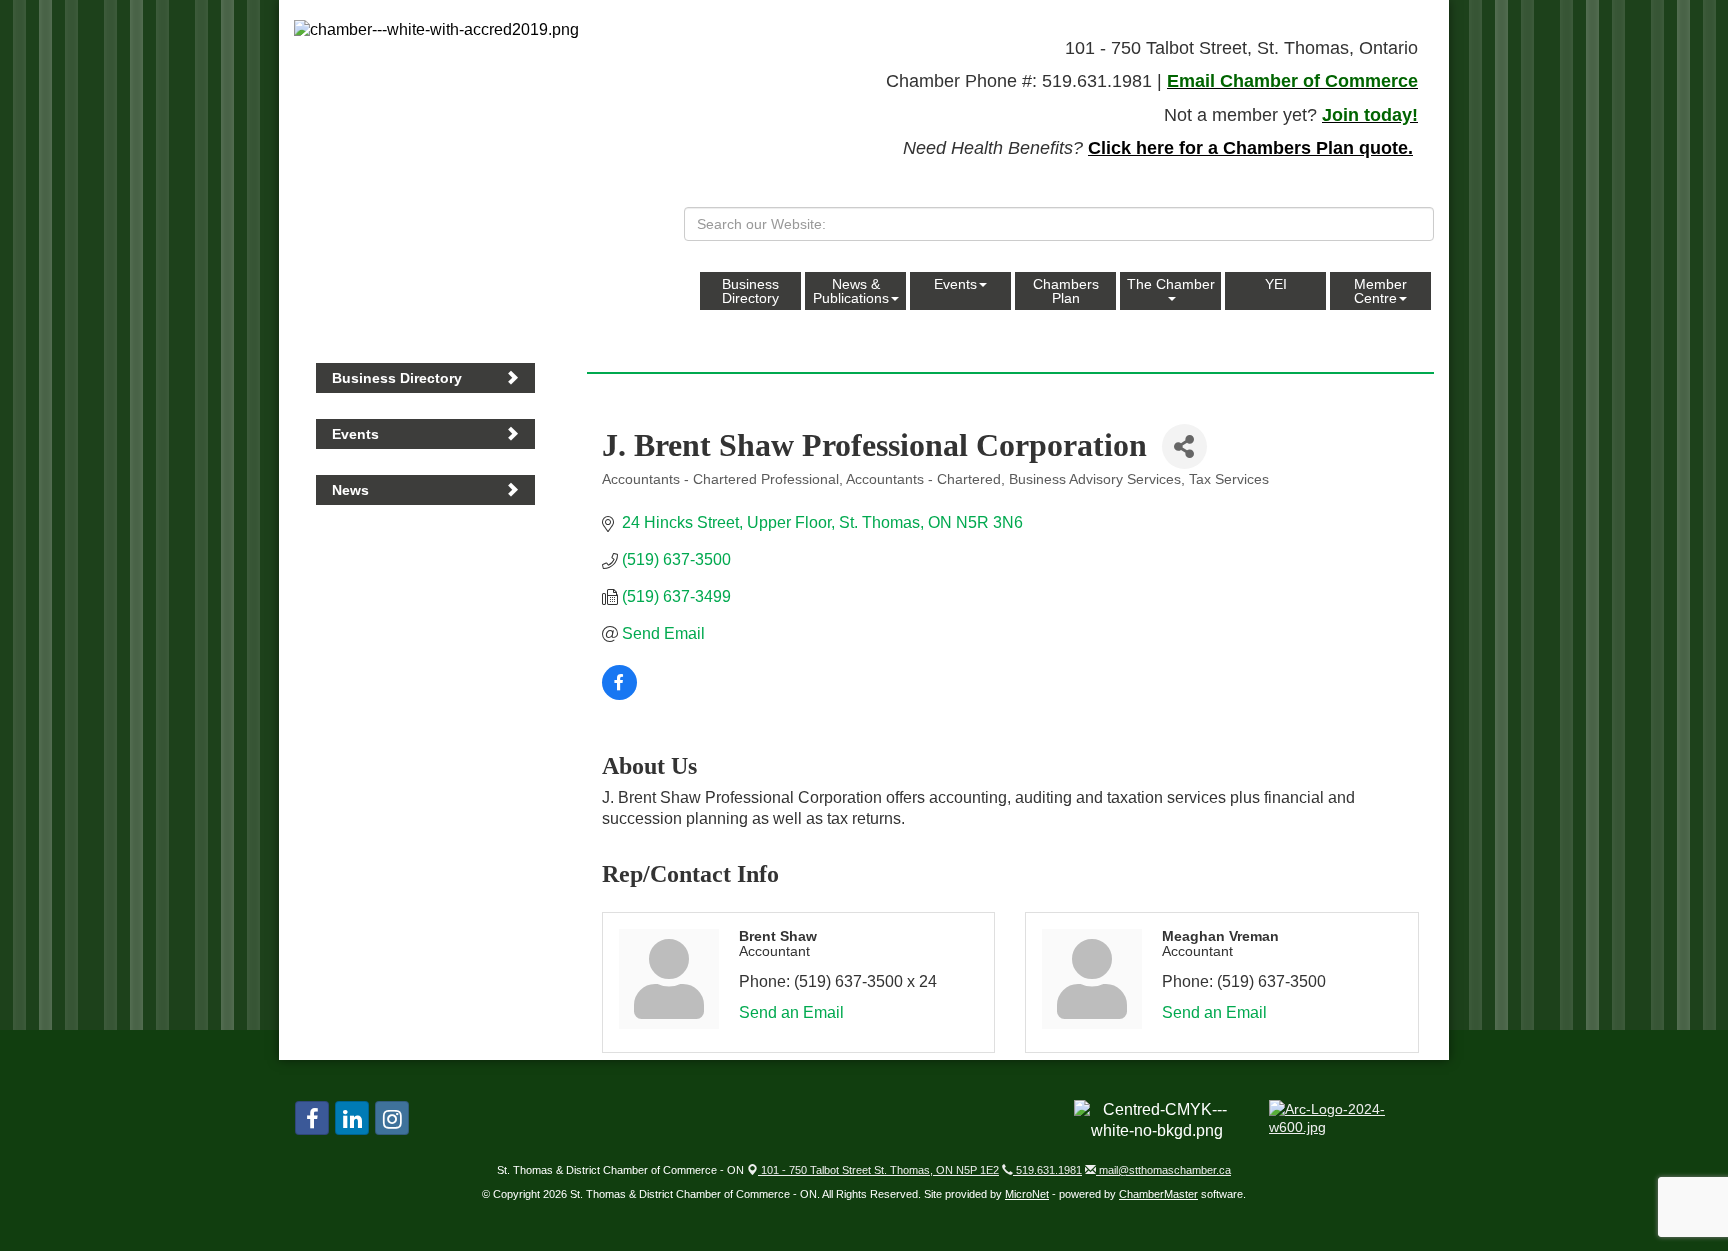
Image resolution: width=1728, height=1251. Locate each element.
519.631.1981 (1047, 1170)
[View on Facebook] (619, 694)
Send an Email (791, 1012)
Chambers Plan (1066, 291)
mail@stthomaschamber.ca (1163, 1170)
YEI (1276, 284)
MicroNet (1027, 1194)
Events (955, 284)
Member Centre (1380, 291)
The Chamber (1171, 284)
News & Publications (851, 291)
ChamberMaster (1158, 1194)
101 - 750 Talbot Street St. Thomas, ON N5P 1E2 (878, 1170)
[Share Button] (1184, 446)
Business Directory (750, 291)
